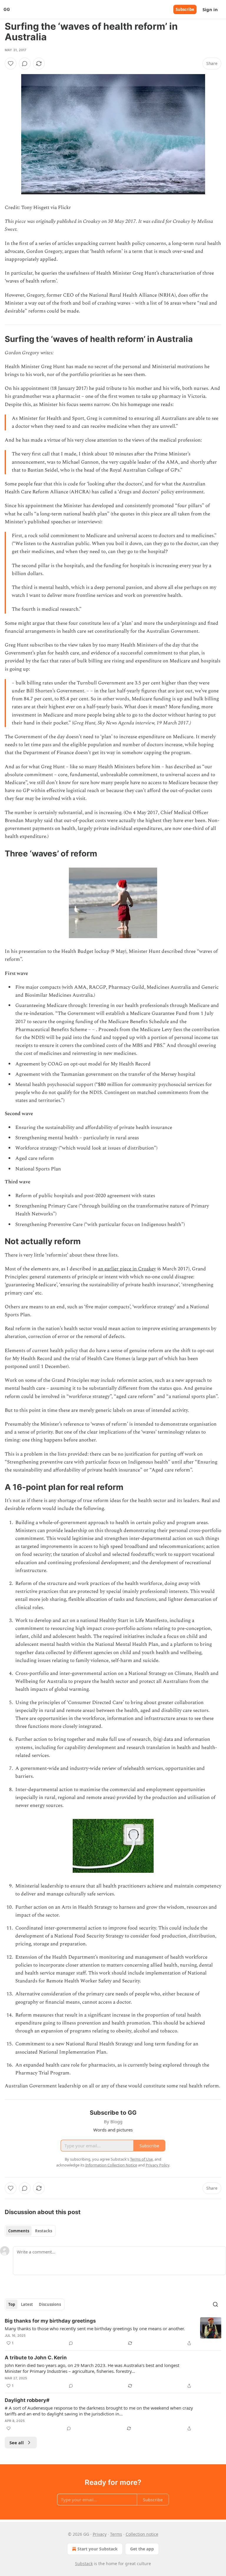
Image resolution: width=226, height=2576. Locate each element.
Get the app (142, 2549)
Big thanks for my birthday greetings (50, 2321)
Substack (84, 2564)
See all (17, 2443)
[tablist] (30, 2231)
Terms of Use (141, 2159)
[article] (113, 2332)
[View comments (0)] (25, 64)
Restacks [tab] (44, 2231)
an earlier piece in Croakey (127, 1269)
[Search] (215, 2304)
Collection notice (142, 2534)
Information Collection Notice (111, 2165)
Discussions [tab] (50, 2304)
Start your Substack (98, 2549)
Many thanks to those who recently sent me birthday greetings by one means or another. (95, 2328)
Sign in (210, 9)
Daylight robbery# (27, 2400)
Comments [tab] (19, 2231)
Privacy (100, 2534)
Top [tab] (12, 2304)
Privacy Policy (157, 2165)
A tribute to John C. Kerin (36, 2358)
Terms (116, 2534)
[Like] (11, 64)
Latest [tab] (27, 2304)
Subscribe (185, 9)
